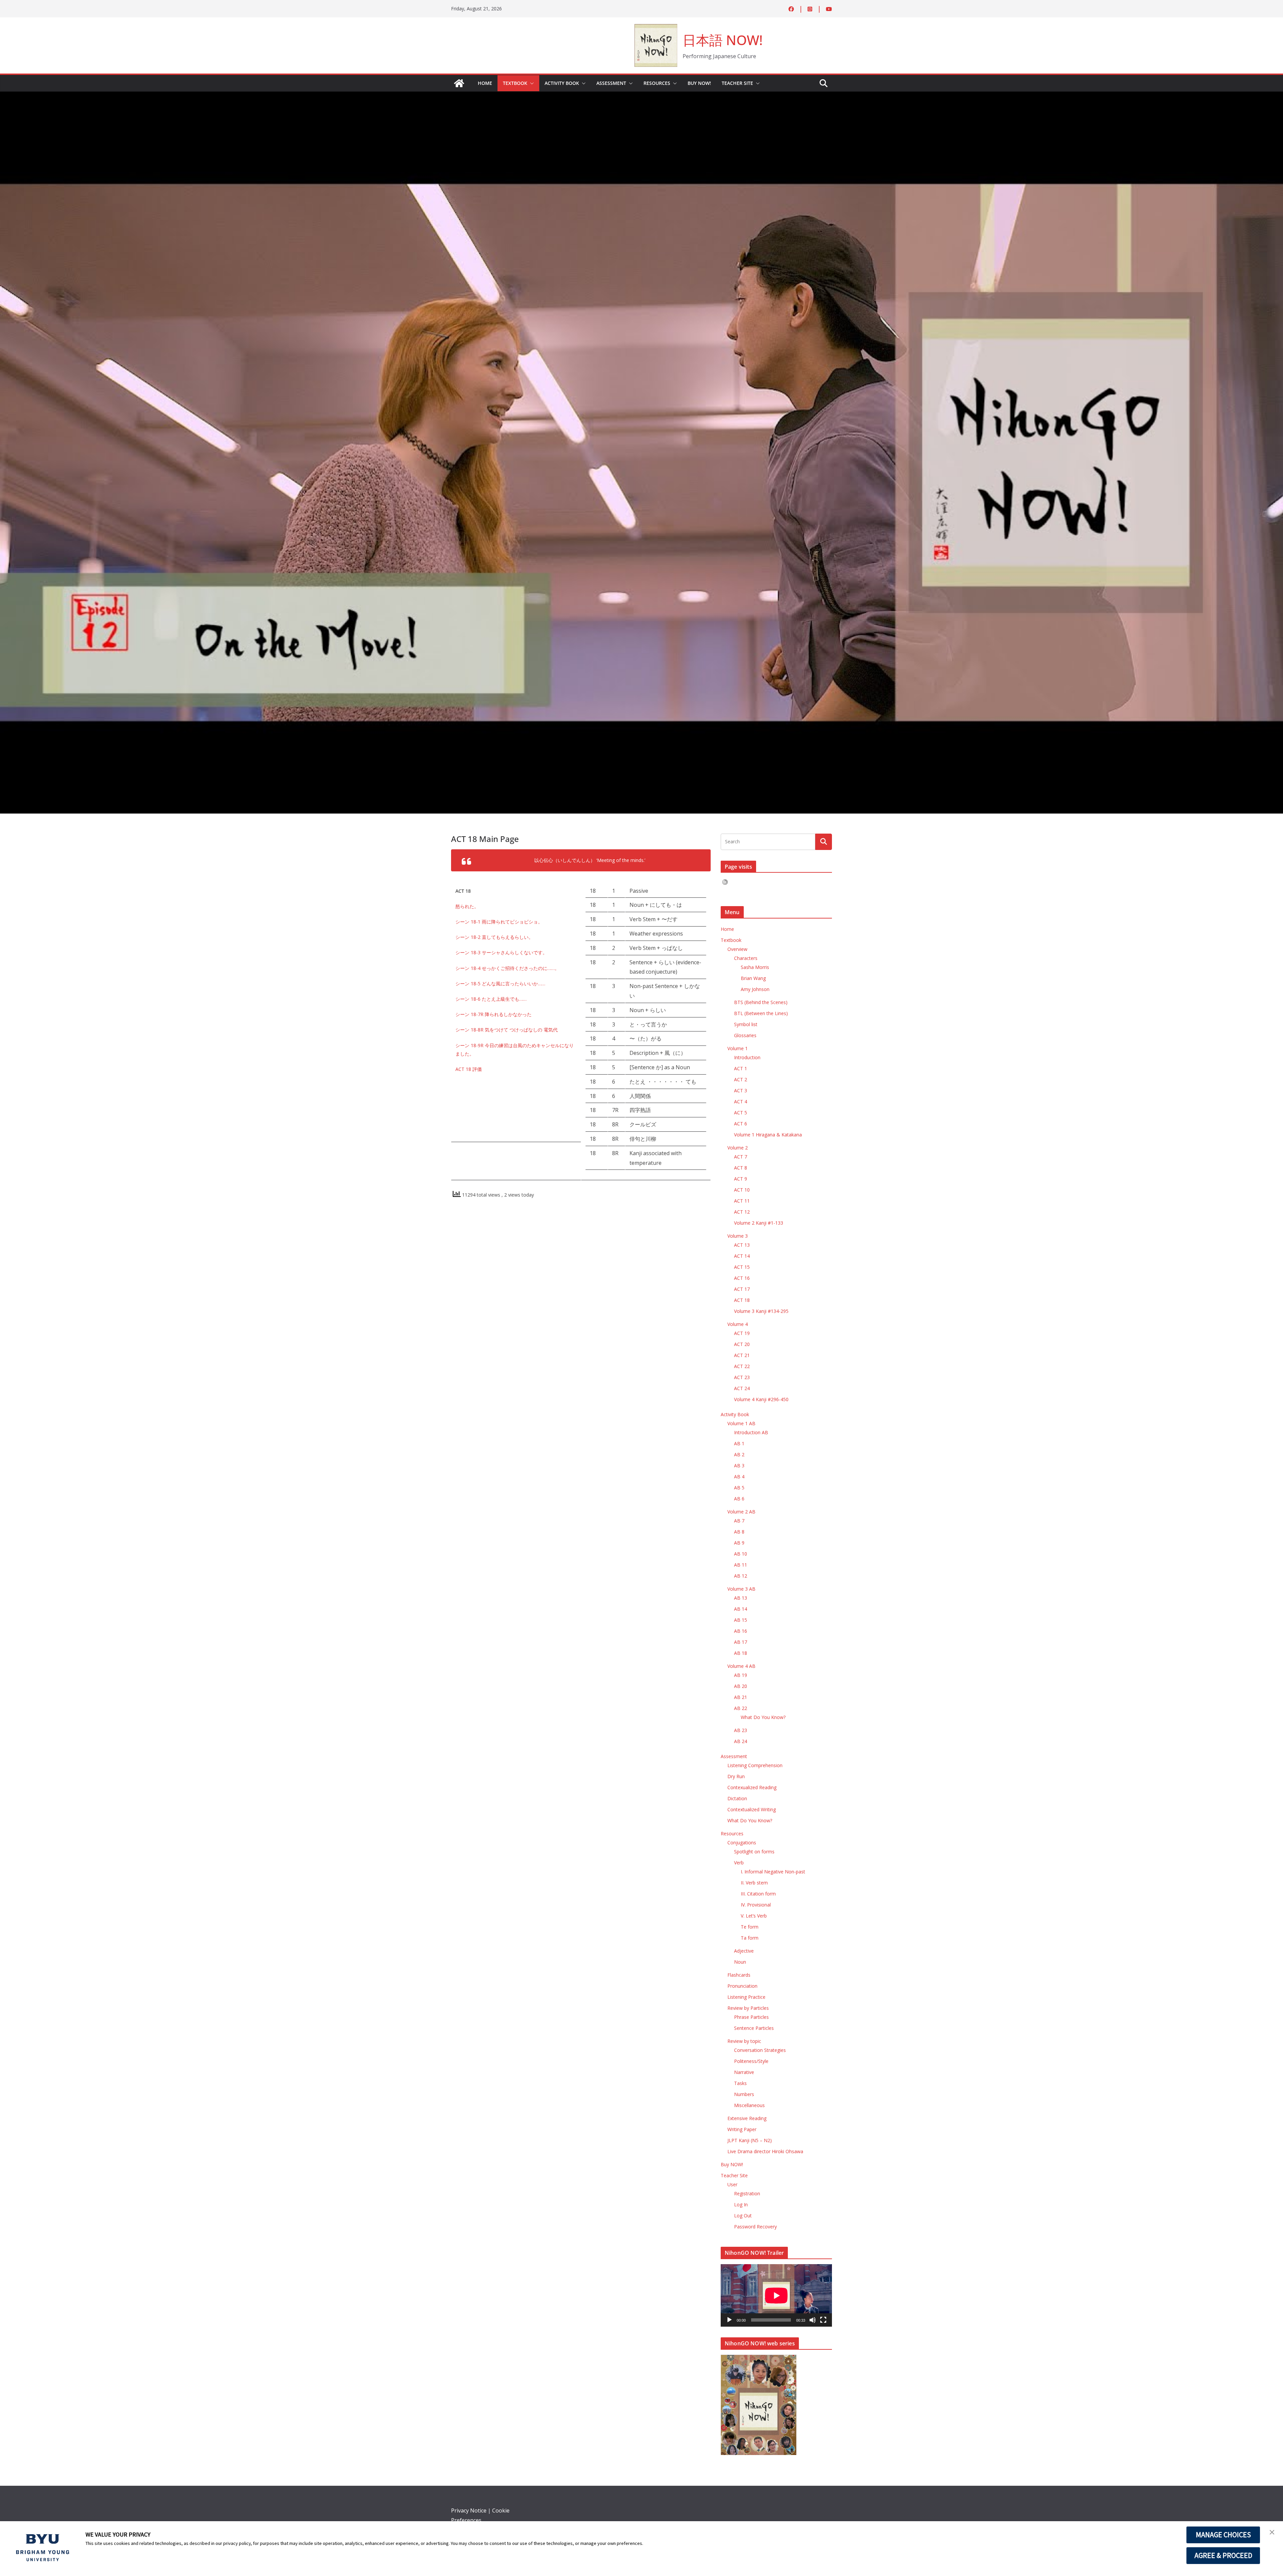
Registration (747, 2193)
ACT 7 (741, 1157)
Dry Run (736, 1776)
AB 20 (741, 1686)
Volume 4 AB (741, 1666)
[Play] (729, 2320)
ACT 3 (741, 1090)
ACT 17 (742, 1289)
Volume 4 (738, 1324)
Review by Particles (748, 2008)
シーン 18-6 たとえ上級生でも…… (492, 999)
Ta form (750, 1938)
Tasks (740, 2083)
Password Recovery (755, 2227)
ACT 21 (742, 1355)
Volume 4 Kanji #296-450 (761, 1399)
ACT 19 (742, 1333)
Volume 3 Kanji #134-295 (761, 1311)
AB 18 (741, 1653)
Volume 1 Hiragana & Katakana (768, 1135)
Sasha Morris (755, 967)
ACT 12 (742, 1212)
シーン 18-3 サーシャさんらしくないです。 (502, 952)
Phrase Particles (751, 2017)
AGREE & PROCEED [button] (1223, 2555)
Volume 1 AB (741, 1423)
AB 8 (739, 1532)
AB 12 (741, 1576)
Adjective (744, 1951)
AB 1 (739, 1443)
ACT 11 (742, 1201)
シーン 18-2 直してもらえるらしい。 (494, 937)
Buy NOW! (699, 83)
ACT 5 (741, 1113)
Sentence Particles (754, 2028)
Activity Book (562, 83)
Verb (739, 1863)
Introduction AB (751, 1432)
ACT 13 (742, 1245)
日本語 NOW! (723, 40)
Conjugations (742, 1843)
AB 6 (739, 1499)
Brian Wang (753, 978)
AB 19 (741, 1675)
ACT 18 (742, 1300)
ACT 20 (742, 1344)
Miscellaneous (749, 2105)
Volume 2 (738, 1148)
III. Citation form (758, 1894)
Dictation (737, 1798)
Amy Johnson (755, 989)
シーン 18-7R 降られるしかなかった (493, 1014)
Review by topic (744, 2041)
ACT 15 (742, 1267)
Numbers (744, 2094)
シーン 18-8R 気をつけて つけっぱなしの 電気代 (507, 1030)
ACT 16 (742, 1278)
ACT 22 (742, 1366)
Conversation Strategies (760, 2050)
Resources (657, 83)
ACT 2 (741, 1079)
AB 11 (741, 1565)
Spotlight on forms (754, 1852)
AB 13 (741, 1598)
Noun (740, 1962)
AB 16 (741, 1631)
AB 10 (741, 1554)
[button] (531, 83)
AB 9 (739, 1543)
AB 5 (739, 1488)
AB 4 (739, 1477)
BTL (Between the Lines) (761, 1013)
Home (485, 83)
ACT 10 (742, 1190)
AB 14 (741, 1609)
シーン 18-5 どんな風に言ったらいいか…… (501, 984)
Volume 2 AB (741, 1512)
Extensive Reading (747, 2118)
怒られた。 (467, 906)
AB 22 (741, 1708)
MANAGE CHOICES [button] (1223, 2535)
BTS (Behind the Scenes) (761, 1002)
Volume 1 (738, 1048)
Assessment (611, 83)
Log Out (743, 2216)
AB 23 (741, 1730)
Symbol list (746, 1024)
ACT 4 (741, 1101)
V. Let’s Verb (754, 1916)
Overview (737, 949)
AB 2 (739, 1454)
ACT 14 (742, 1256)
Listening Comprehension (755, 1765)
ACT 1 (741, 1068)
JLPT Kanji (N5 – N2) (750, 2140)
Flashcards (739, 1975)
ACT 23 (742, 1377)
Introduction (747, 1057)
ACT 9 (741, 1179)
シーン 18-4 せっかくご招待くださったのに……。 (507, 968)
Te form (750, 1927)
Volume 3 (738, 1236)
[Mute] (813, 2320)
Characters (746, 958)
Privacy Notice (469, 2510)
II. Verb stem (754, 1883)
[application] (776, 2295)
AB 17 (741, 1642)
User (732, 2184)
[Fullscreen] (823, 2320)
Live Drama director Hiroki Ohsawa (765, 2151)
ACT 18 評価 (469, 1069)
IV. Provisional (756, 1905)
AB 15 (741, 1620)
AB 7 (739, 1521)
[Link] (459, 83)
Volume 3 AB (741, 1589)
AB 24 (741, 1741)
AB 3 (739, 1465)
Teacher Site (737, 83)
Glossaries (745, 1035)
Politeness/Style (751, 2061)
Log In (741, 2204)
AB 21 (741, 1697)
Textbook (515, 83)
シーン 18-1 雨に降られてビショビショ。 (499, 922)
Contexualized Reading (752, 1787)
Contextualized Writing (752, 1809)
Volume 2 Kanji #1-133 (759, 1223)
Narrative (744, 2072)
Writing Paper (742, 2129)
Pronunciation (742, 1986)
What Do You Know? (763, 1717)
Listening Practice (746, 1997)
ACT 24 (742, 1388)
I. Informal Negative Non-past (773, 1872)
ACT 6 (741, 1124)
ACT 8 (741, 1168)
